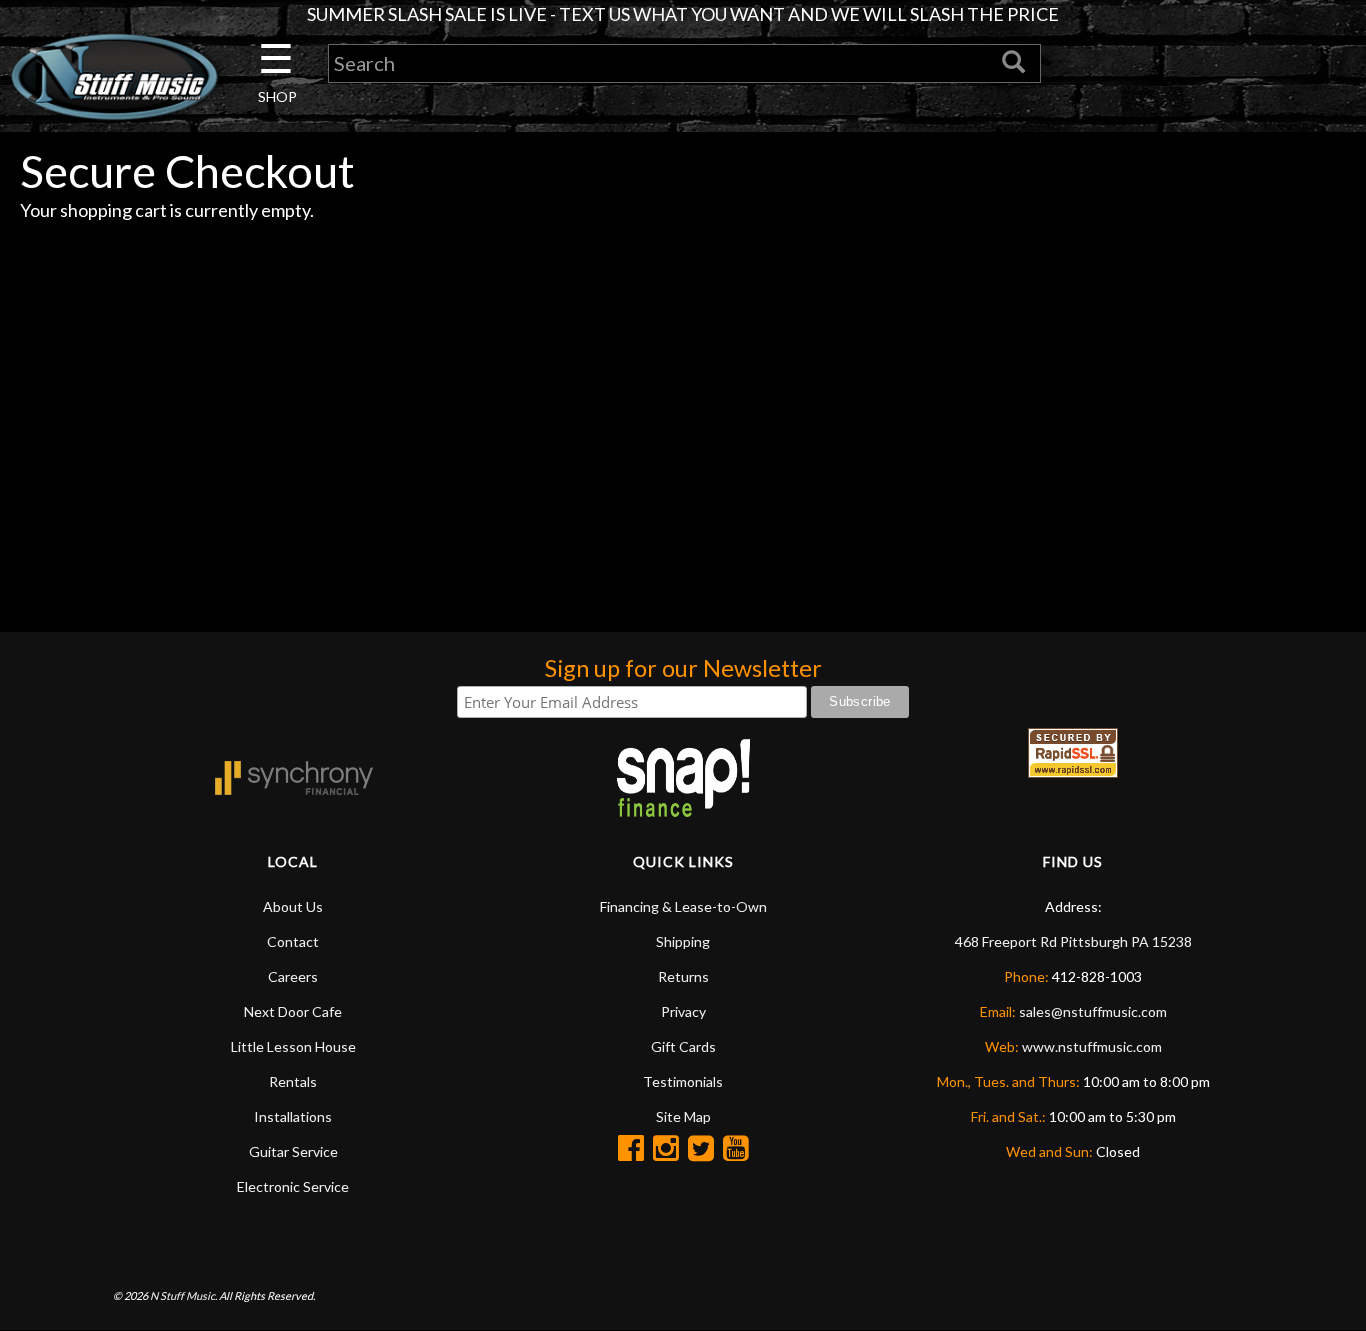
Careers (293, 976)
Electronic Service (293, 1186)
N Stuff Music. (183, 1295)
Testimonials (683, 1081)
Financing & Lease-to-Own (683, 906)
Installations (293, 1116)
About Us (293, 906)
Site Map (683, 1116)
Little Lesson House (293, 1046)
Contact (293, 941)
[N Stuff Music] (114, 76)
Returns (683, 976)
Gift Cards (683, 1046)
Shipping (683, 941)
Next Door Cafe (293, 1011)
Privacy (683, 1011)
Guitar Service (293, 1151)
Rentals (293, 1081)
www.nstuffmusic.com (1092, 1046)
